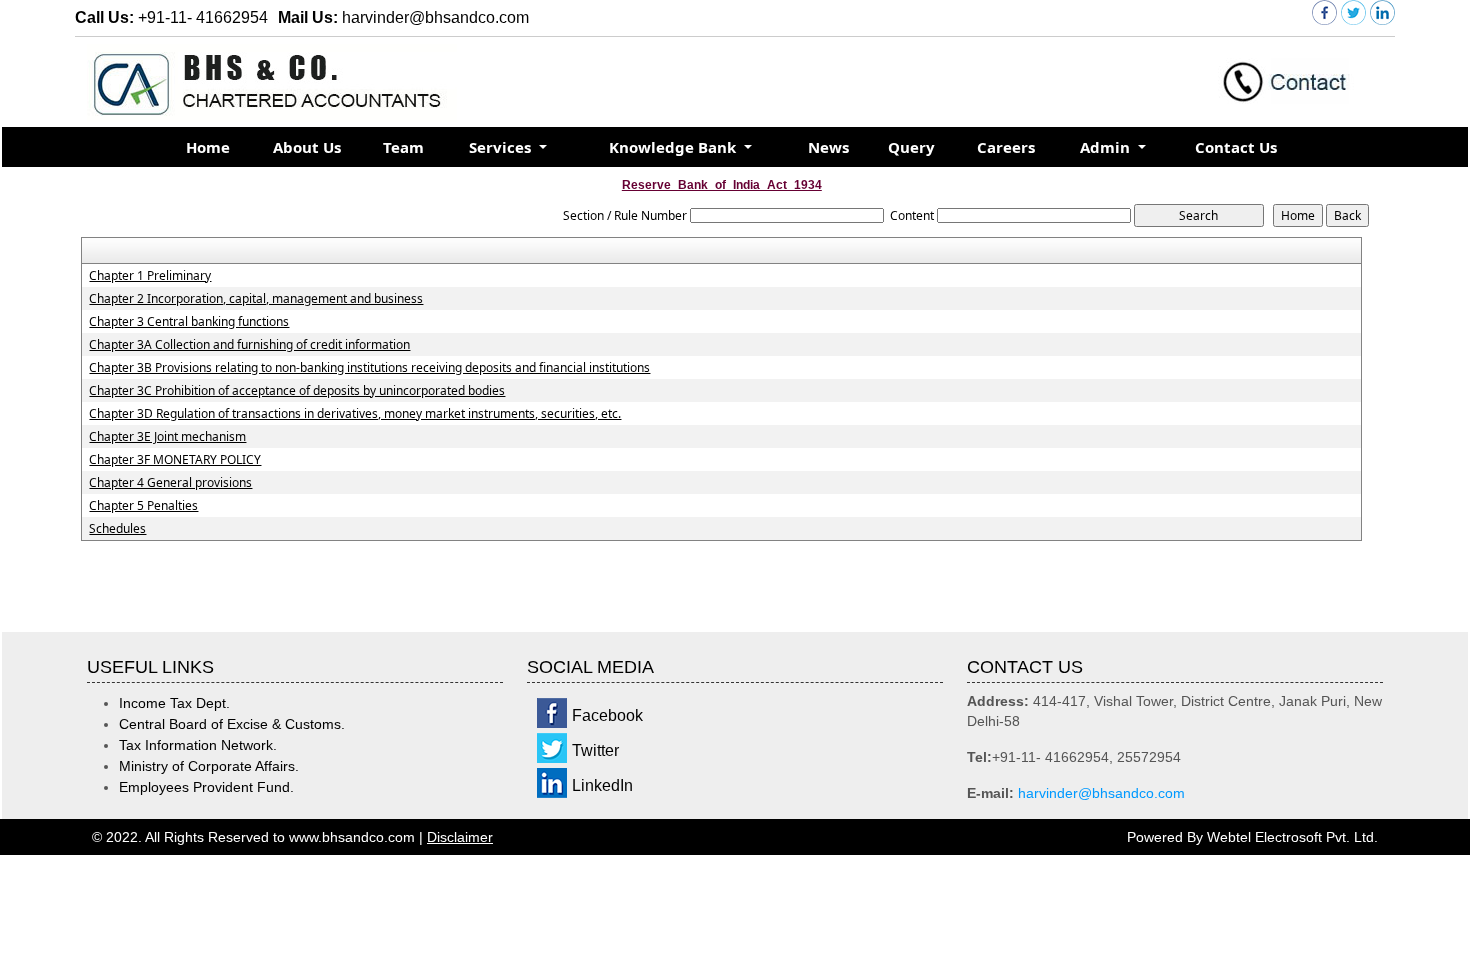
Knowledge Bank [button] (674, 147)
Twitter (595, 750)
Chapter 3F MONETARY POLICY (175, 460)
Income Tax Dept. (174, 703)
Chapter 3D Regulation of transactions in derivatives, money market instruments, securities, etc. (355, 414)
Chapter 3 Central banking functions (189, 322)
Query (911, 147)
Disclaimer (460, 837)
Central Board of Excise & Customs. (232, 724)
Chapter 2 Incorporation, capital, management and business (256, 299)
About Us (307, 147)
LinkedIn (602, 785)
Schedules (117, 529)
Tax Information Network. (198, 745)
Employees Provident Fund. (206, 787)
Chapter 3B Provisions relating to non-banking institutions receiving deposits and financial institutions (369, 368)
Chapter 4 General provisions (170, 483)
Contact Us (1236, 147)
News (828, 147)
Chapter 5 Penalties (143, 506)
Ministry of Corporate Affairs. (209, 766)
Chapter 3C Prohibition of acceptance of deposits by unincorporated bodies (297, 391)
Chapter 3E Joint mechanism (167, 437)
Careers (1006, 147)
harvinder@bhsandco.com (1101, 793)
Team (403, 147)
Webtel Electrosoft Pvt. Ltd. (1292, 837)
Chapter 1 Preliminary (150, 276)
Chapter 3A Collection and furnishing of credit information (249, 345)
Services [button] (502, 147)
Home (208, 147)
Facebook (607, 715)
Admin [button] (1107, 147)
